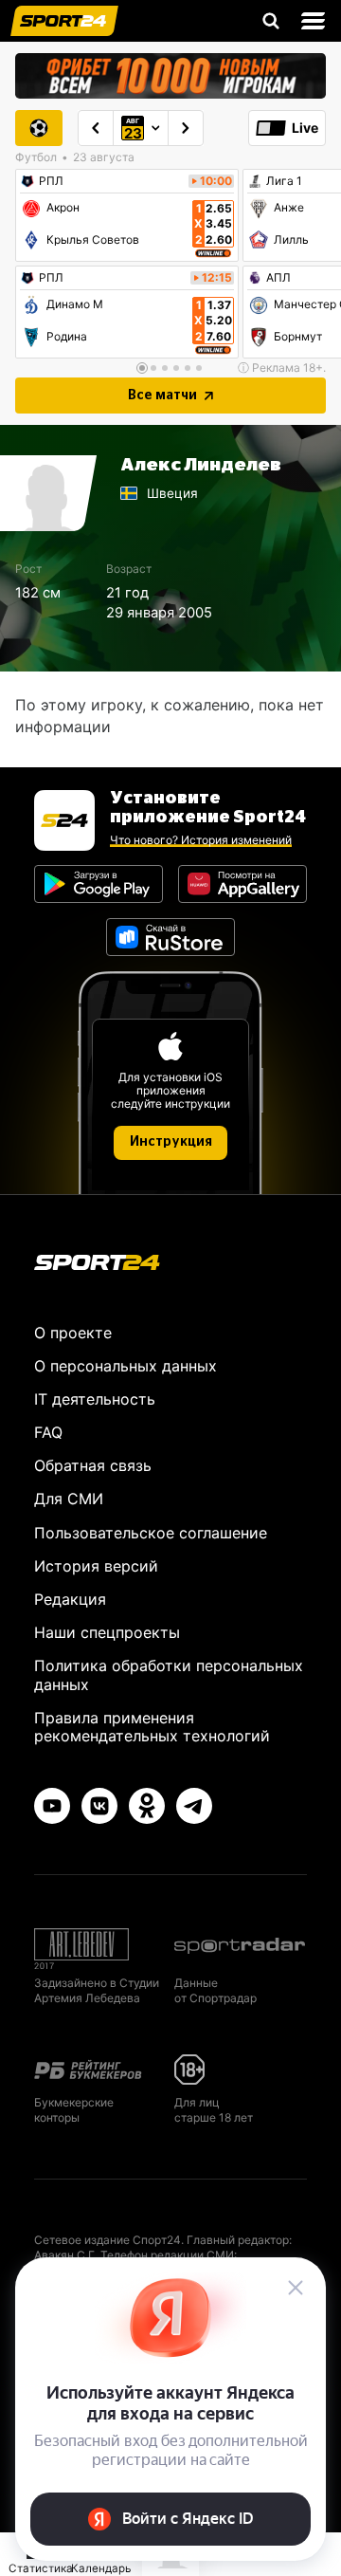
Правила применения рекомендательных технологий (152, 1727)
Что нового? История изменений (201, 840)
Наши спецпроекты (107, 1632)
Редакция (70, 1599)
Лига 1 (284, 181)
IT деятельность (95, 1399)
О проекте (73, 1333)
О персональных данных (126, 1366)
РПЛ (51, 181)
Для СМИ (69, 1499)
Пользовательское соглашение (151, 1533)
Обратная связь (93, 1465)
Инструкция (171, 1142)
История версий (96, 1566)
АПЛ (278, 278)
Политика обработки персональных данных (169, 1674)
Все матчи (162, 396)
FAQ (48, 1432)
